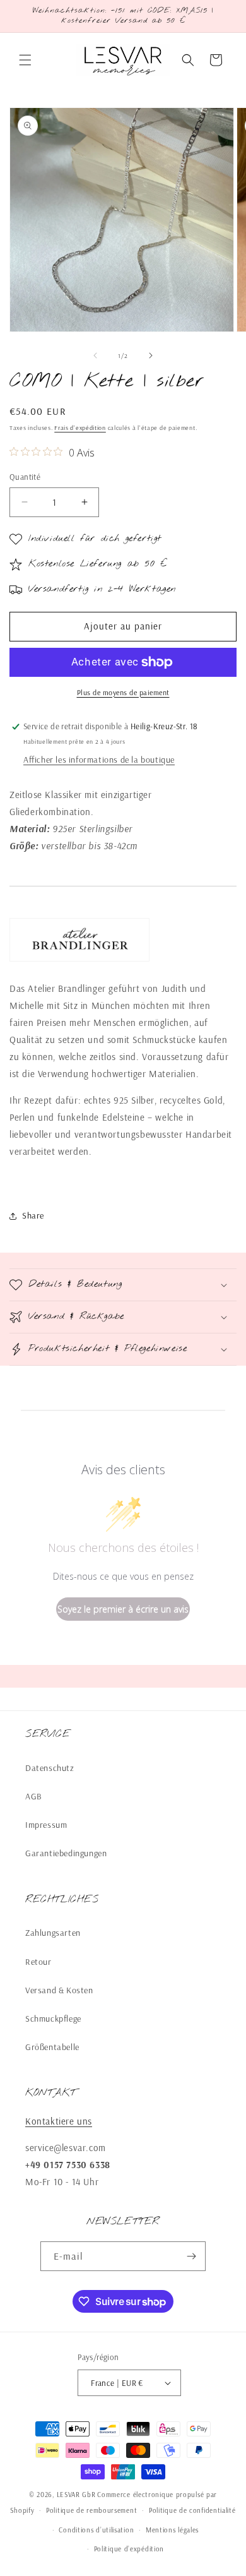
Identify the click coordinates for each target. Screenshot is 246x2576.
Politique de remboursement (91, 2510)
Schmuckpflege (53, 2018)
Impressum (46, 1825)
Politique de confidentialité (192, 2510)
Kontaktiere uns (59, 2121)
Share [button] (33, 1215)
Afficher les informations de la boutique (99, 760)
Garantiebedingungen (66, 1853)
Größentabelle (52, 2047)
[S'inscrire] (191, 2256)
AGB (34, 1796)
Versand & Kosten (59, 1990)
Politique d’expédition (129, 2549)
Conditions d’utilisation (96, 2530)
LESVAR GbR (76, 2495)
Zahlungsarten (53, 1933)
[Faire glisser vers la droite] (151, 355)
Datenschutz (50, 1768)
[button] (25, 60)
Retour (38, 1962)
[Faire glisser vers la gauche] (95, 355)
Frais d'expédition (80, 428)
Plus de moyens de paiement (123, 692)
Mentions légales (172, 2530)
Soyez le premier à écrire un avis (123, 1609)
